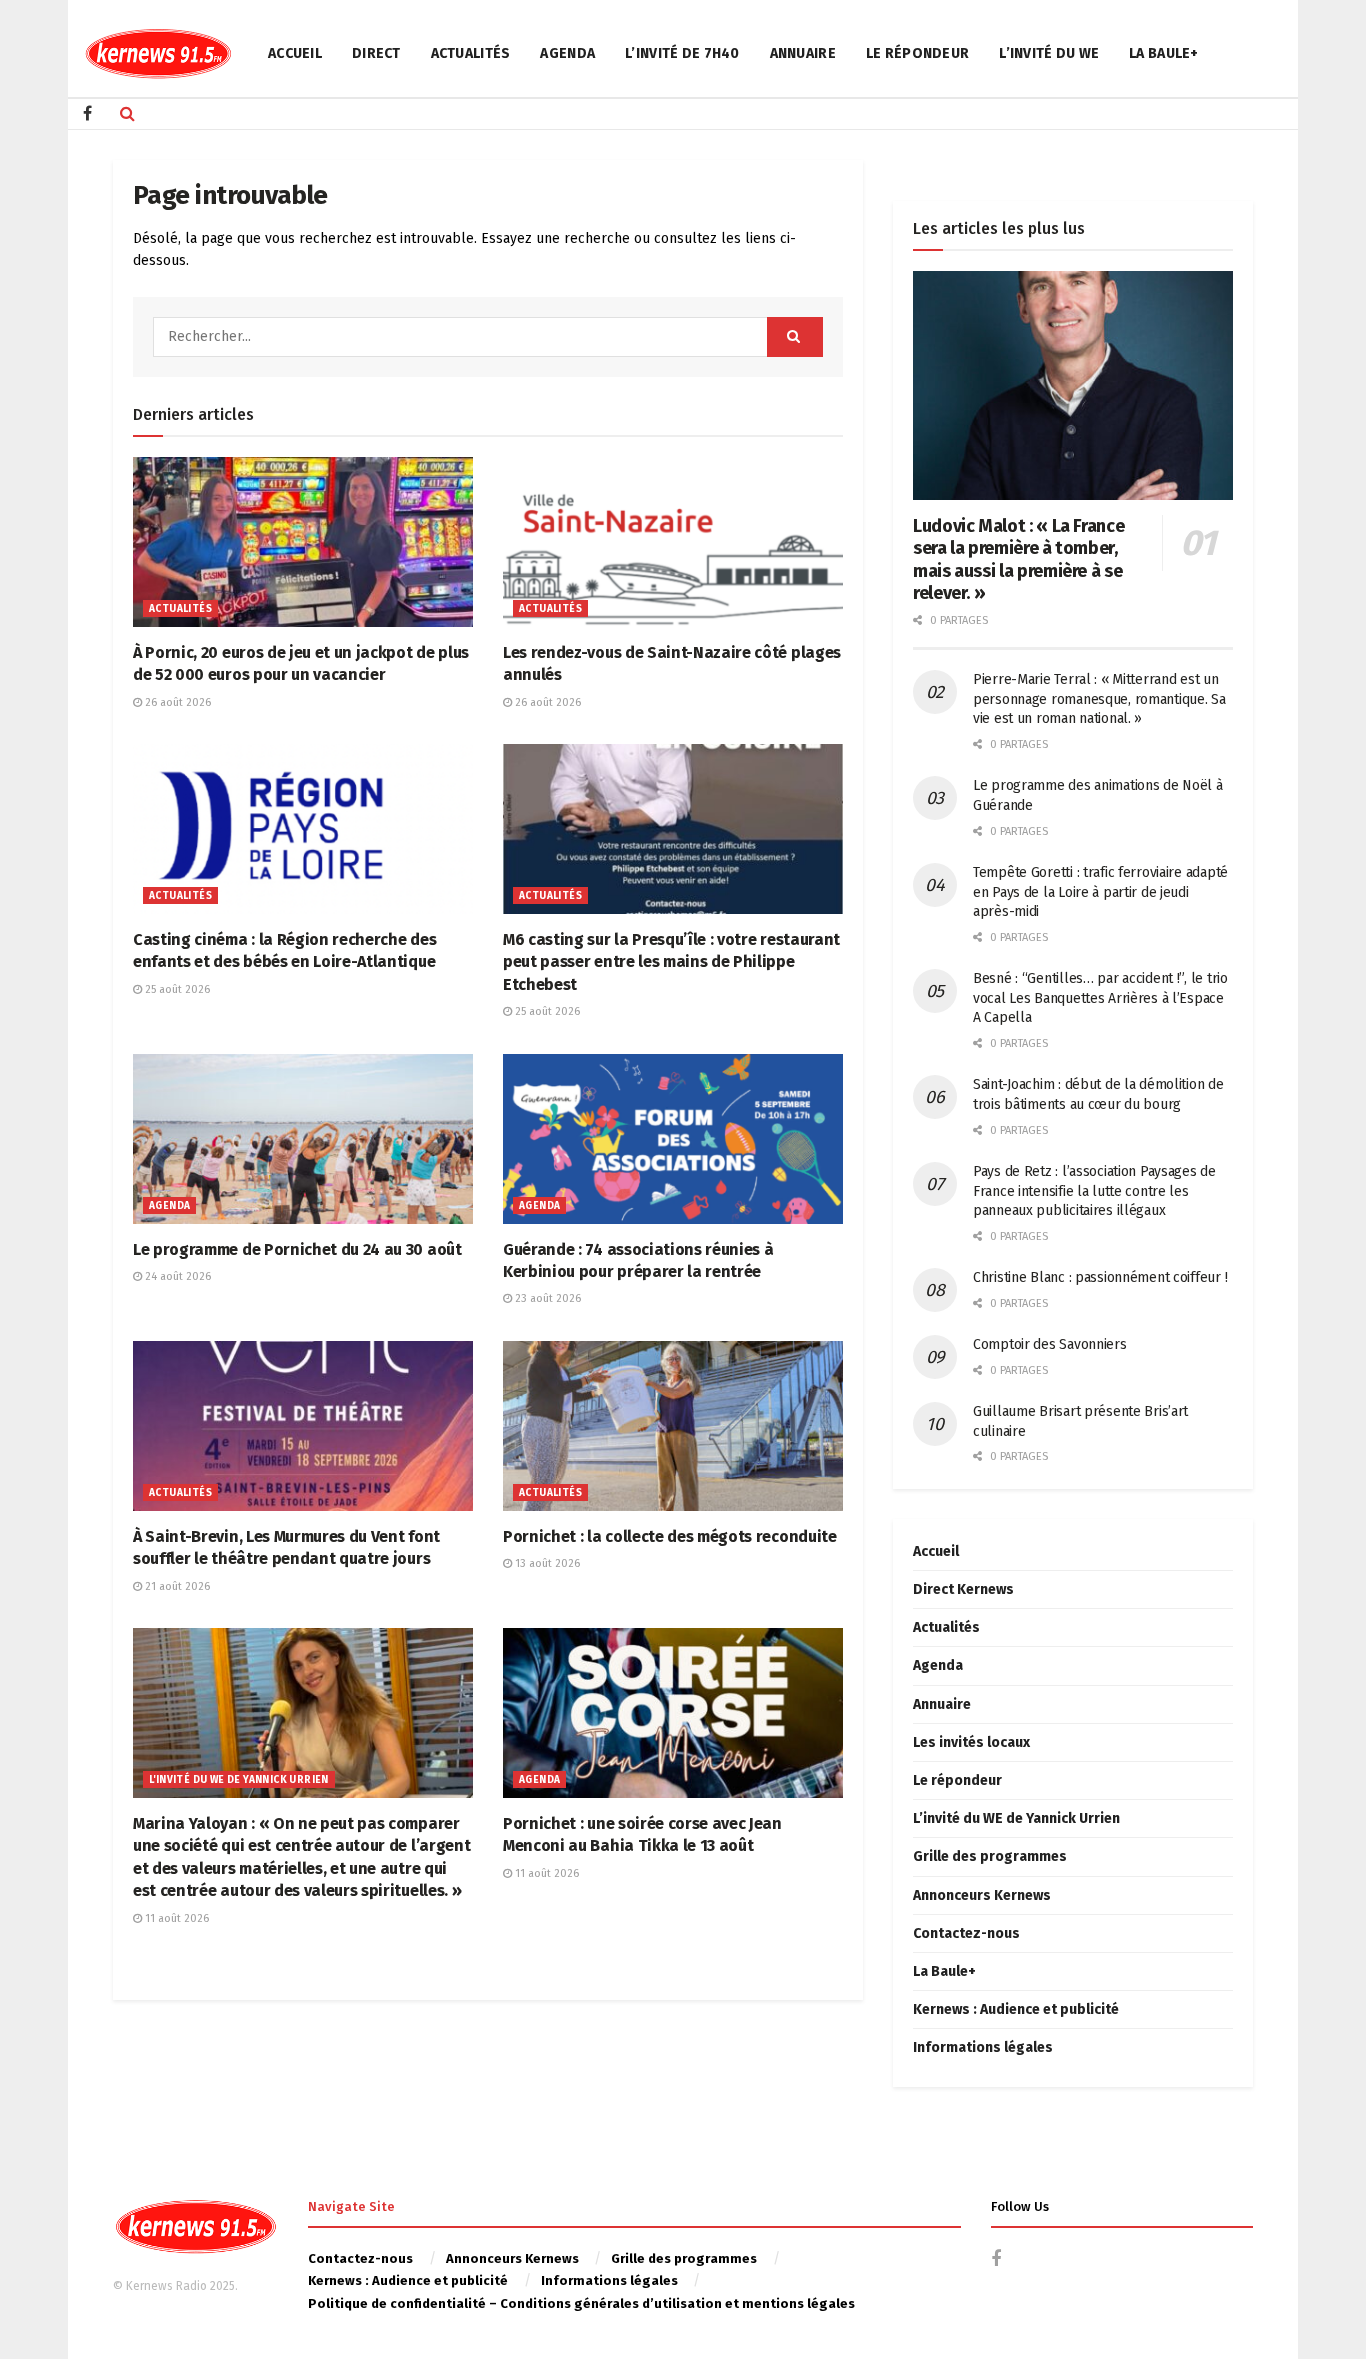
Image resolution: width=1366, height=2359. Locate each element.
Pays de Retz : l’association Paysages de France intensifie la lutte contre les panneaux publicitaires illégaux (1094, 1191)
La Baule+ (1164, 53)
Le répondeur (917, 53)
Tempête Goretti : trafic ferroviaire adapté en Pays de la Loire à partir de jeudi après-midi (1100, 892)
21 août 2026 (176, 1586)
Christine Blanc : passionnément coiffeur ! (1100, 1277)
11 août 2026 (175, 1918)
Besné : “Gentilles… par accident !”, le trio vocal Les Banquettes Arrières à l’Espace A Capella (1100, 998)
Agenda (567, 53)
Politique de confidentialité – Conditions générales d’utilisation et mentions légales (581, 2303)
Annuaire (803, 53)
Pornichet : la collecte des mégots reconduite (670, 1536)
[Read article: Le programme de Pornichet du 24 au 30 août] (303, 1139)
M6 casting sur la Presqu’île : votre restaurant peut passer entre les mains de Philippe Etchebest (671, 962)
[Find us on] (87, 114)
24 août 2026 (176, 1276)
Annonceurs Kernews (982, 1895)
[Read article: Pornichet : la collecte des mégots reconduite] (673, 1426)
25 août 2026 (176, 989)
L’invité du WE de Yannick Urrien (1016, 1818)
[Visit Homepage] (158, 53)
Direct (376, 53)
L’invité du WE (1049, 53)
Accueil (295, 53)
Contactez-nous (966, 1933)
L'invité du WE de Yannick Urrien (239, 1780)
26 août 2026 (176, 702)
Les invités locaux (971, 1742)
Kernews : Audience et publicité (1016, 2009)
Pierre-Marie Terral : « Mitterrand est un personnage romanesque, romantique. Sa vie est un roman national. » (1099, 699)
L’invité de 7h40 (682, 53)
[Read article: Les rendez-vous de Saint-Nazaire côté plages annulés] (673, 542)
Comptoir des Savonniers (1050, 1344)
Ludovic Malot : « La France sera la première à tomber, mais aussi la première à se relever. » (1018, 560)
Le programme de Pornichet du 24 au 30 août (297, 1249)
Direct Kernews (963, 1589)
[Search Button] (127, 114)
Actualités (471, 53)
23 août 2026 (546, 1298)
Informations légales (983, 2047)
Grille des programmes (990, 1856)
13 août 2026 (546, 1563)
